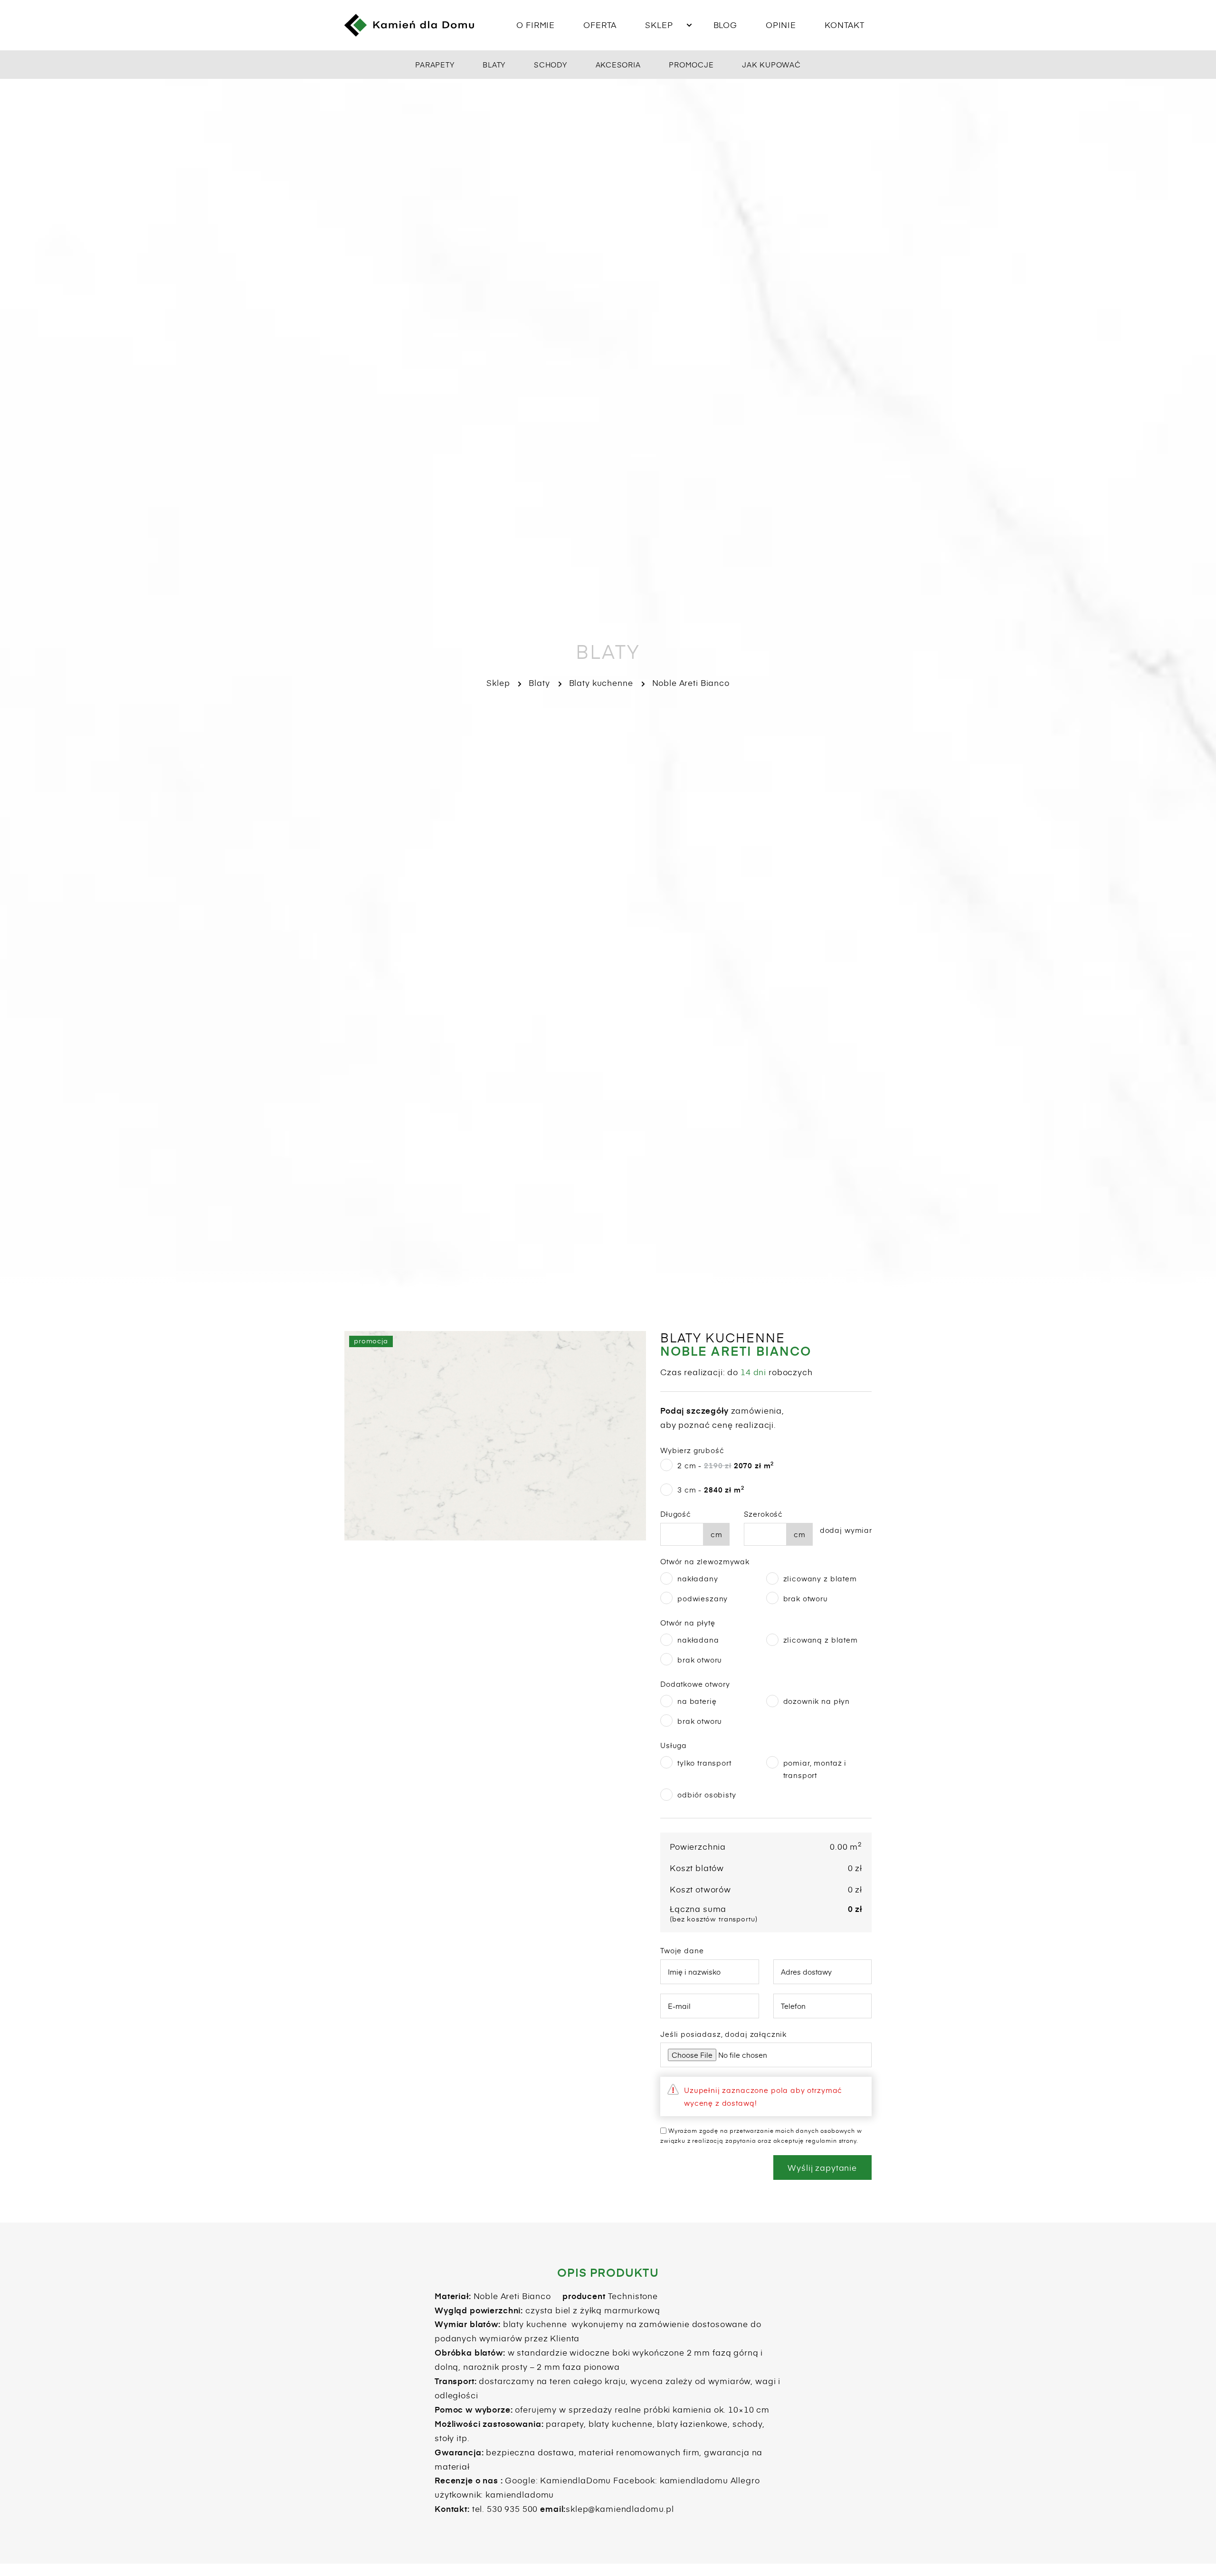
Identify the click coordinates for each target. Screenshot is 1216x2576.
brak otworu (806, 1598)
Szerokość (764, 1514)
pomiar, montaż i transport (815, 1769)
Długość (676, 1514)
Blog (725, 25)
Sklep (659, 25)
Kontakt (845, 25)
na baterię (697, 1701)
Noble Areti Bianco (691, 683)
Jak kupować (771, 64)
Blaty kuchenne (601, 683)
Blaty (494, 64)
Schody (551, 64)
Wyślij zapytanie (822, 2167)
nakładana (698, 1640)
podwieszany (703, 1598)
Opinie (781, 25)
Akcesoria (618, 64)
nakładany (698, 1578)
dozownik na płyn (817, 1701)
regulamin (821, 2140)
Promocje (691, 64)
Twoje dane (682, 1950)
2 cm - (726, 1465)
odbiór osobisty (707, 1794)
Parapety (435, 64)
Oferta (600, 25)
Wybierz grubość (692, 1450)
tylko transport (704, 1763)
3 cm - (711, 1489)
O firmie (536, 25)
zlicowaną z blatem (821, 1640)
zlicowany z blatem (820, 1578)
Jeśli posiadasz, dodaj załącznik (723, 2034)
